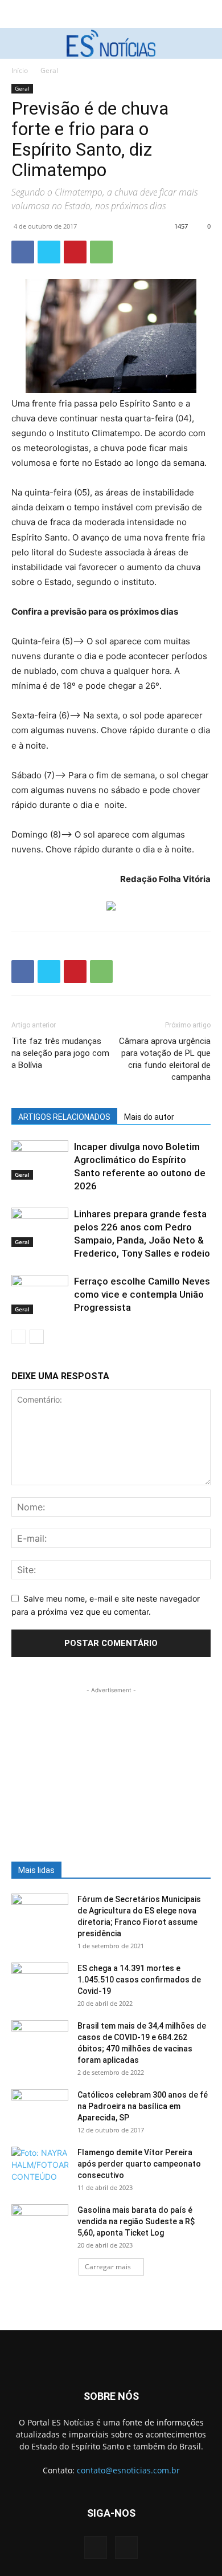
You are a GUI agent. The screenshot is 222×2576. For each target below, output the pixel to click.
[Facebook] (23, 252)
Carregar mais (108, 2267)
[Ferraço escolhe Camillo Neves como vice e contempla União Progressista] (40, 1295)
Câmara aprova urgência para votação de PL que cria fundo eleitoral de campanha (165, 1059)
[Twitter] (49, 252)
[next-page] (37, 1337)
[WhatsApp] (101, 252)
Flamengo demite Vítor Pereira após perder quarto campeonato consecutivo (139, 2164)
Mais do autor (149, 1117)
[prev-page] (18, 1337)
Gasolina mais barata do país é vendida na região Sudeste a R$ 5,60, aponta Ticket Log (136, 2221)
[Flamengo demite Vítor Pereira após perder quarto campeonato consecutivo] (40, 2167)
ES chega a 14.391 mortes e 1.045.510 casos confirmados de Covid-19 (139, 1980)
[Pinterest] (75, 252)
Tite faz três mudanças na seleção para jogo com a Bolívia (60, 1053)
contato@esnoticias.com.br (128, 2470)
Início (20, 70)
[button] (18, 43)
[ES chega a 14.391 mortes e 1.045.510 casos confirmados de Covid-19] (40, 1982)
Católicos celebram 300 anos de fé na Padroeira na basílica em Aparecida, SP (143, 2106)
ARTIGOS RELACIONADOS (64, 1117)
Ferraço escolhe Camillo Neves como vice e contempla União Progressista (142, 1294)
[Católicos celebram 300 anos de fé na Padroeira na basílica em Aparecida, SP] (40, 2109)
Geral (49, 70)
